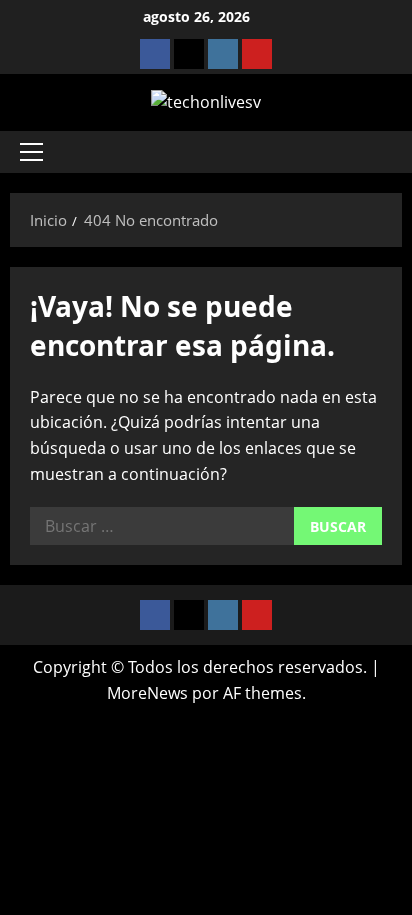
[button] (31, 152)
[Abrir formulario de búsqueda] (377, 152)
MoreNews (147, 693)
